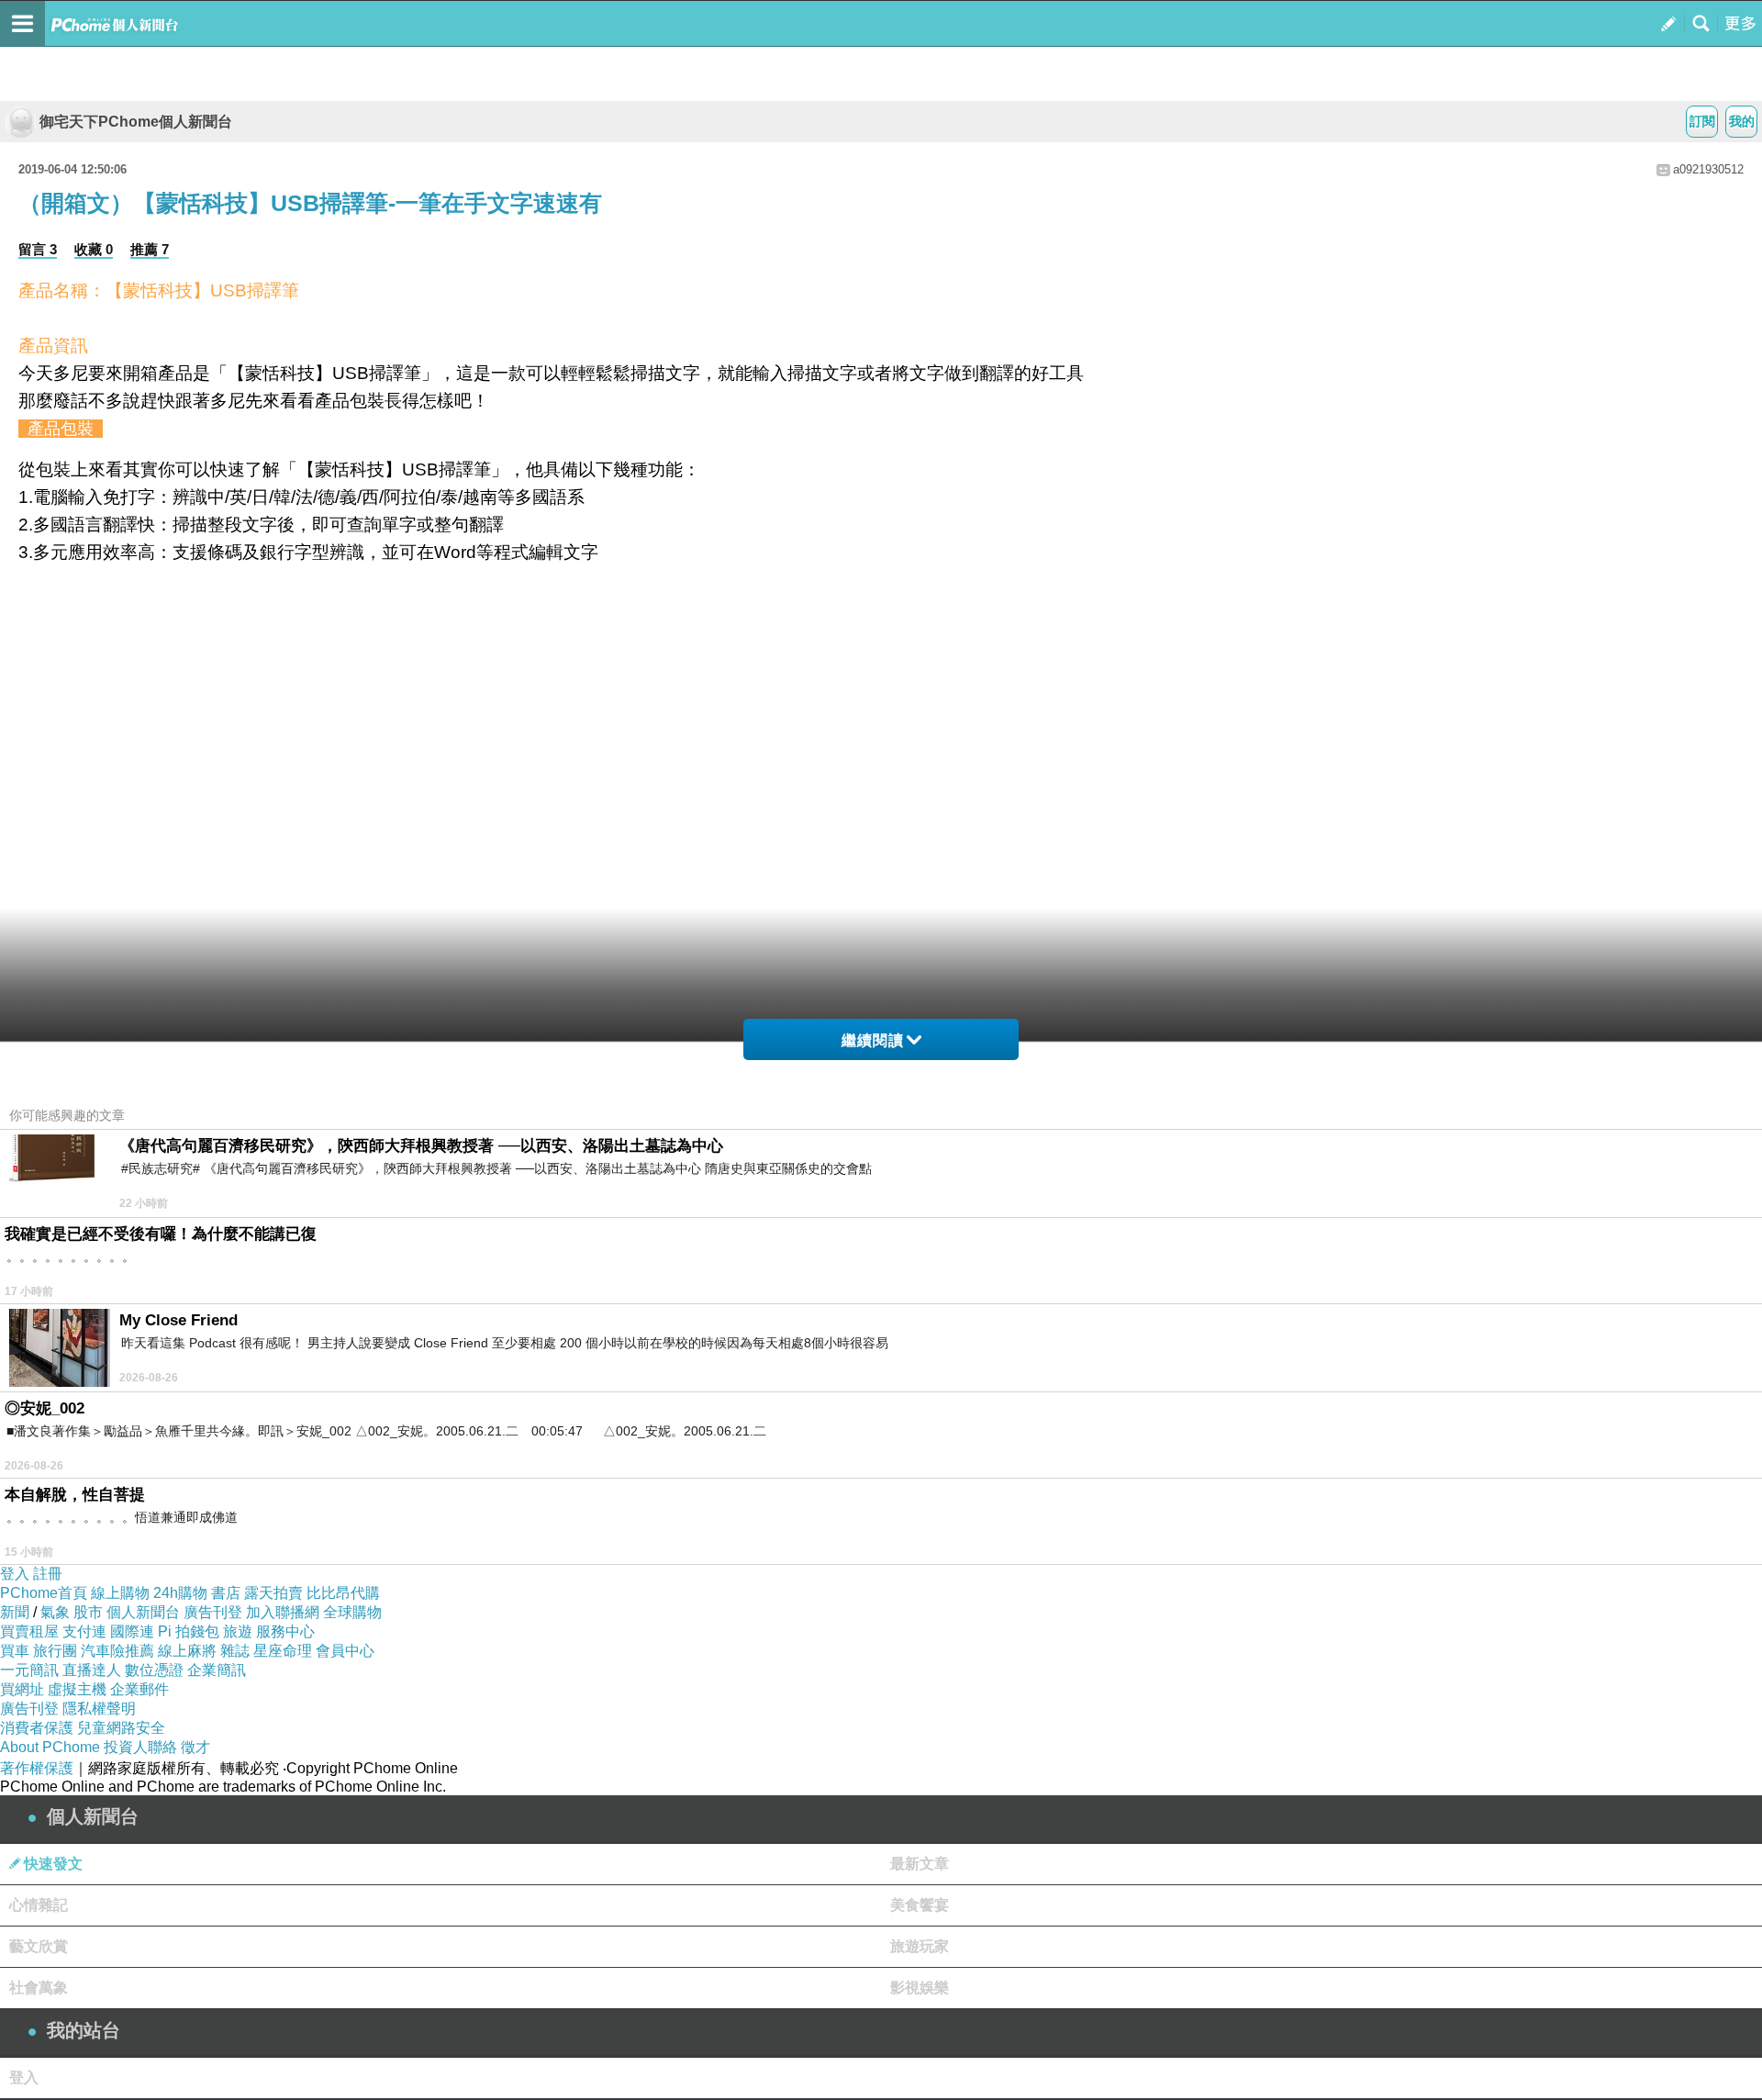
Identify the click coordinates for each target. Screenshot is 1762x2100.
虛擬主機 (77, 1689)
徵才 (195, 1747)
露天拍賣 (273, 1593)
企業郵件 (139, 1689)
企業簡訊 (217, 1670)
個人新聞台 (143, 1612)
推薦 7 (150, 249)
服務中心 (285, 1631)
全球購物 (352, 1612)
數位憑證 (154, 1670)
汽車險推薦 (117, 1651)
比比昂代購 (343, 1593)
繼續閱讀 (873, 1040)
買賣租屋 (29, 1631)
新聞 (15, 1612)
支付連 (84, 1631)
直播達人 (92, 1670)
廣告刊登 (213, 1612)
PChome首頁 (44, 1593)
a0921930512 (1708, 169)
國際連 (132, 1631)
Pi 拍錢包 (189, 1631)
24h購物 (180, 1593)
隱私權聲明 (99, 1709)
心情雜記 (39, 1905)
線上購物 (120, 1593)
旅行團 (55, 1651)
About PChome (50, 1747)
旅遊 (238, 1631)
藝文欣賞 (39, 1946)
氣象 (55, 1612)
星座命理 (283, 1651)
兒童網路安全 (121, 1728)
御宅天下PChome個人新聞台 (136, 122)
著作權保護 (37, 1768)
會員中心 (345, 1651)
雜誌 (235, 1651)
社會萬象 (39, 1988)
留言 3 (38, 249)
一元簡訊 (29, 1670)
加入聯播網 (283, 1612)
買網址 (22, 1689)
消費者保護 (37, 1728)
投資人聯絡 (140, 1747)
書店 (226, 1593)
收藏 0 (94, 249)
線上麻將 (187, 1651)
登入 (15, 1574)
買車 (15, 1651)
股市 (88, 1612)
